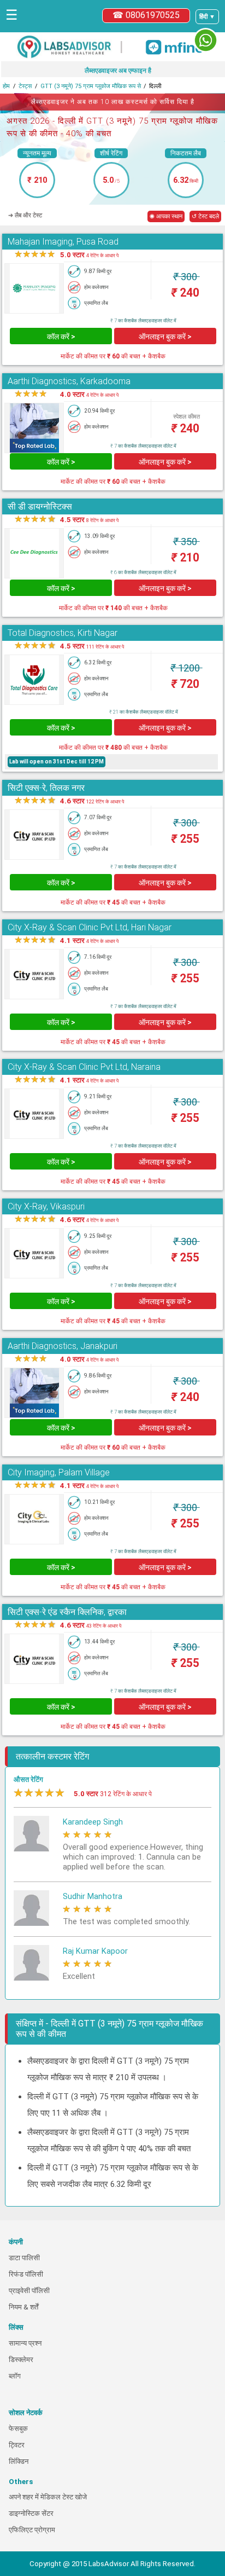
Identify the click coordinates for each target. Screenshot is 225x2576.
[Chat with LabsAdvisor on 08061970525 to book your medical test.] (206, 40)
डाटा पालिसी (24, 2258)
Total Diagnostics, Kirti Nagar (63, 633)
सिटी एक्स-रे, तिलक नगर (46, 788)
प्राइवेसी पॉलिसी (29, 2291)
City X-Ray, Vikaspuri (46, 1206)
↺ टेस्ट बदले (205, 216)
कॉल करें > (61, 337)
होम (6, 86)
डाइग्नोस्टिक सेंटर (31, 2513)
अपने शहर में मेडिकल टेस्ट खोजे (48, 2497)
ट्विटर (17, 2445)
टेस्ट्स (25, 86)
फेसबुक (18, 2429)
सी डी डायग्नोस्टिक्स (40, 506)
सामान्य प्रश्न (25, 2343)
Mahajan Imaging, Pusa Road (63, 242)
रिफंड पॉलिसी (26, 2274)
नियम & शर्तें (23, 2307)
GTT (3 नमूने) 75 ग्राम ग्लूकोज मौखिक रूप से (91, 86)
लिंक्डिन (19, 2461)
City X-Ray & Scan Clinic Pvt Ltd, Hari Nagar (90, 927)
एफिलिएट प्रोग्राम (32, 2530)
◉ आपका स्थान (166, 216)
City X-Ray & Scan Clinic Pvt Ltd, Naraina (84, 1067)
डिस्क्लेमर (21, 2360)
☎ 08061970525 (146, 15)
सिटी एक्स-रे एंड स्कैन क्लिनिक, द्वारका (67, 1612)
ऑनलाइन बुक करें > (165, 337)
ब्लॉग (15, 2376)
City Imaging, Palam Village (59, 1472)
